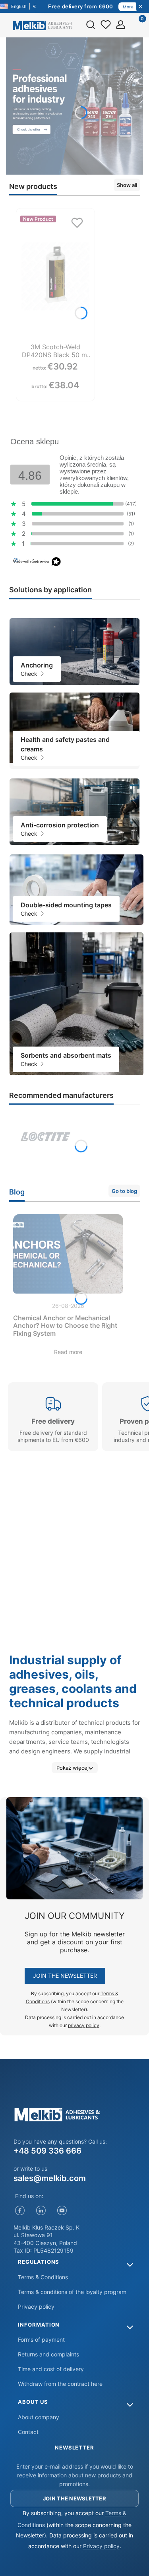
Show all (127, 185)
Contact (28, 2432)
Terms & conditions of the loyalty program (72, 2292)
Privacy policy (36, 2307)
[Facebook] (20, 2211)
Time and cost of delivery (51, 2369)
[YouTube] (62, 2211)
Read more (68, 1352)
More (128, 7)
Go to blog (124, 1191)
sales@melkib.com (50, 2178)
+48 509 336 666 (47, 2151)
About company (39, 2417)
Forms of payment (41, 2340)
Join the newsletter (65, 1976)
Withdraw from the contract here (60, 2384)
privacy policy (84, 2025)
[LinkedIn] (41, 2211)
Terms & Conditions (43, 2277)
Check (30, 674)
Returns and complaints (48, 2354)
